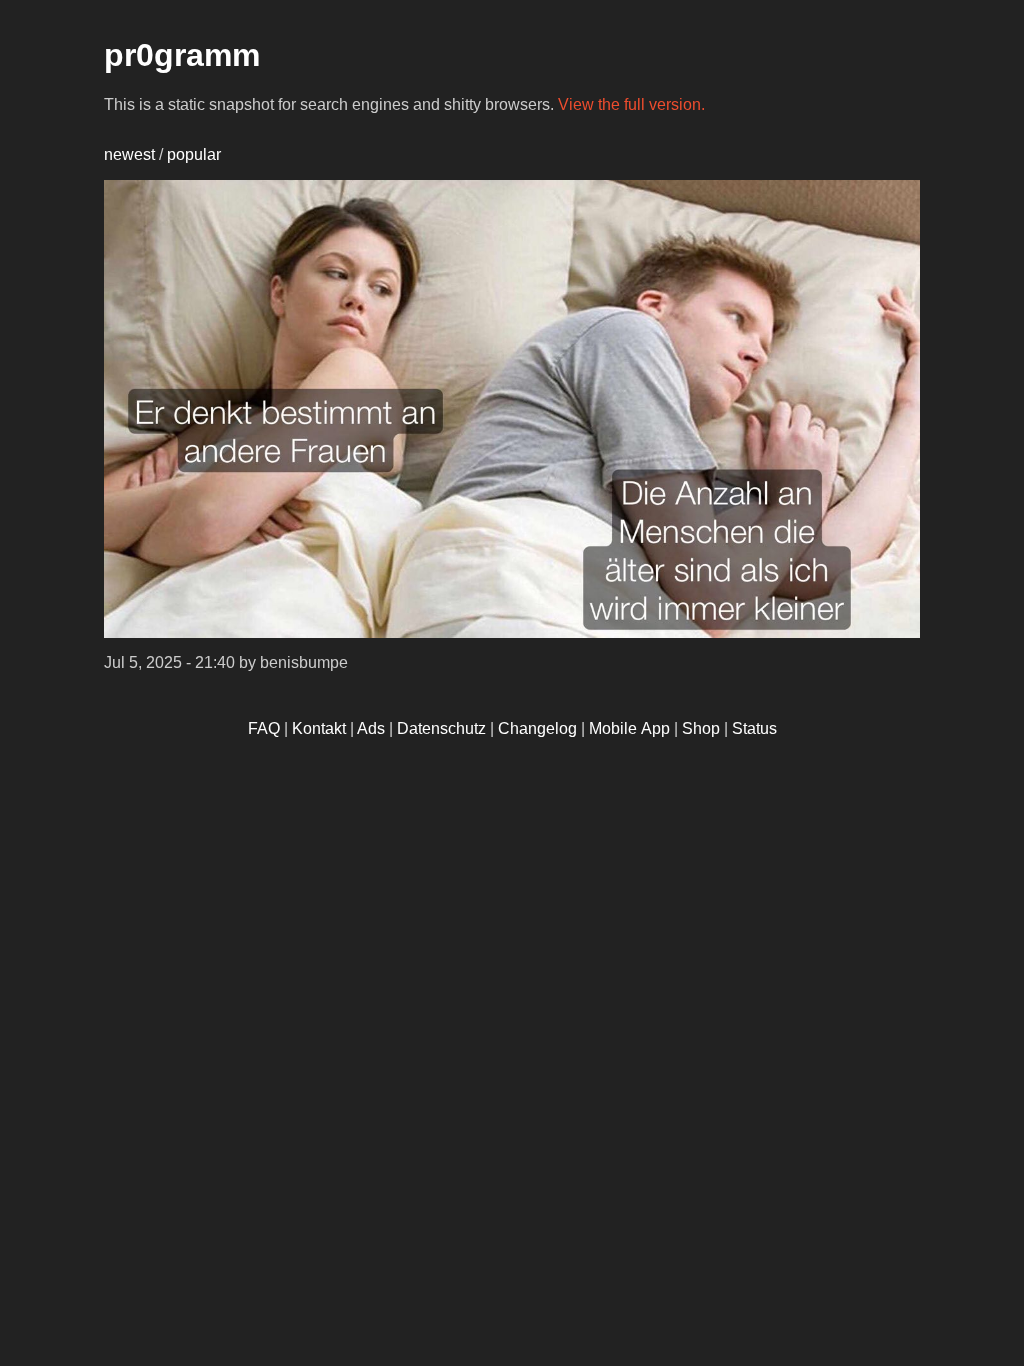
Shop (701, 728)
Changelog (537, 728)
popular (194, 154)
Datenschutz (441, 728)
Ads (371, 728)
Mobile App (629, 728)
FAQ (264, 728)
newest (129, 154)
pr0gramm (182, 55)
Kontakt (319, 728)
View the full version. (631, 104)
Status (754, 728)
